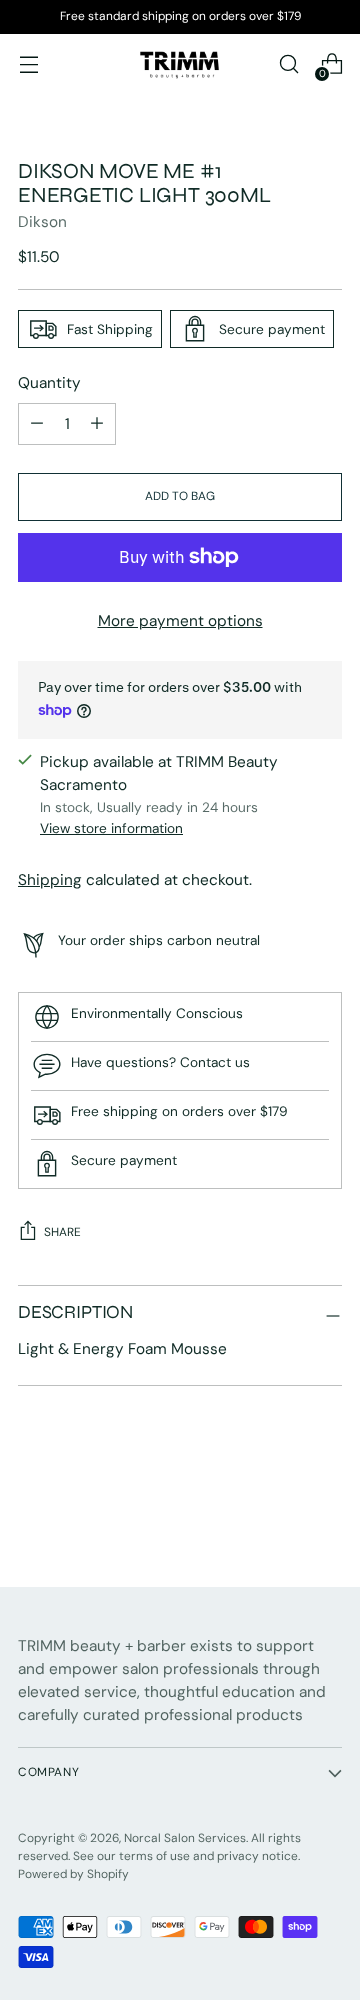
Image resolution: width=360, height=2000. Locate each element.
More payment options (180, 621)
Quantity (49, 383)
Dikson (42, 222)
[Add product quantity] (37, 424)
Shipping (50, 880)
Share (62, 1232)
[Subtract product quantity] (97, 424)
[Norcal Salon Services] (180, 64)
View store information (111, 828)
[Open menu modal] (28, 64)
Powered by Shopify (73, 1874)
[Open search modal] (288, 64)
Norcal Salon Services (185, 1838)
